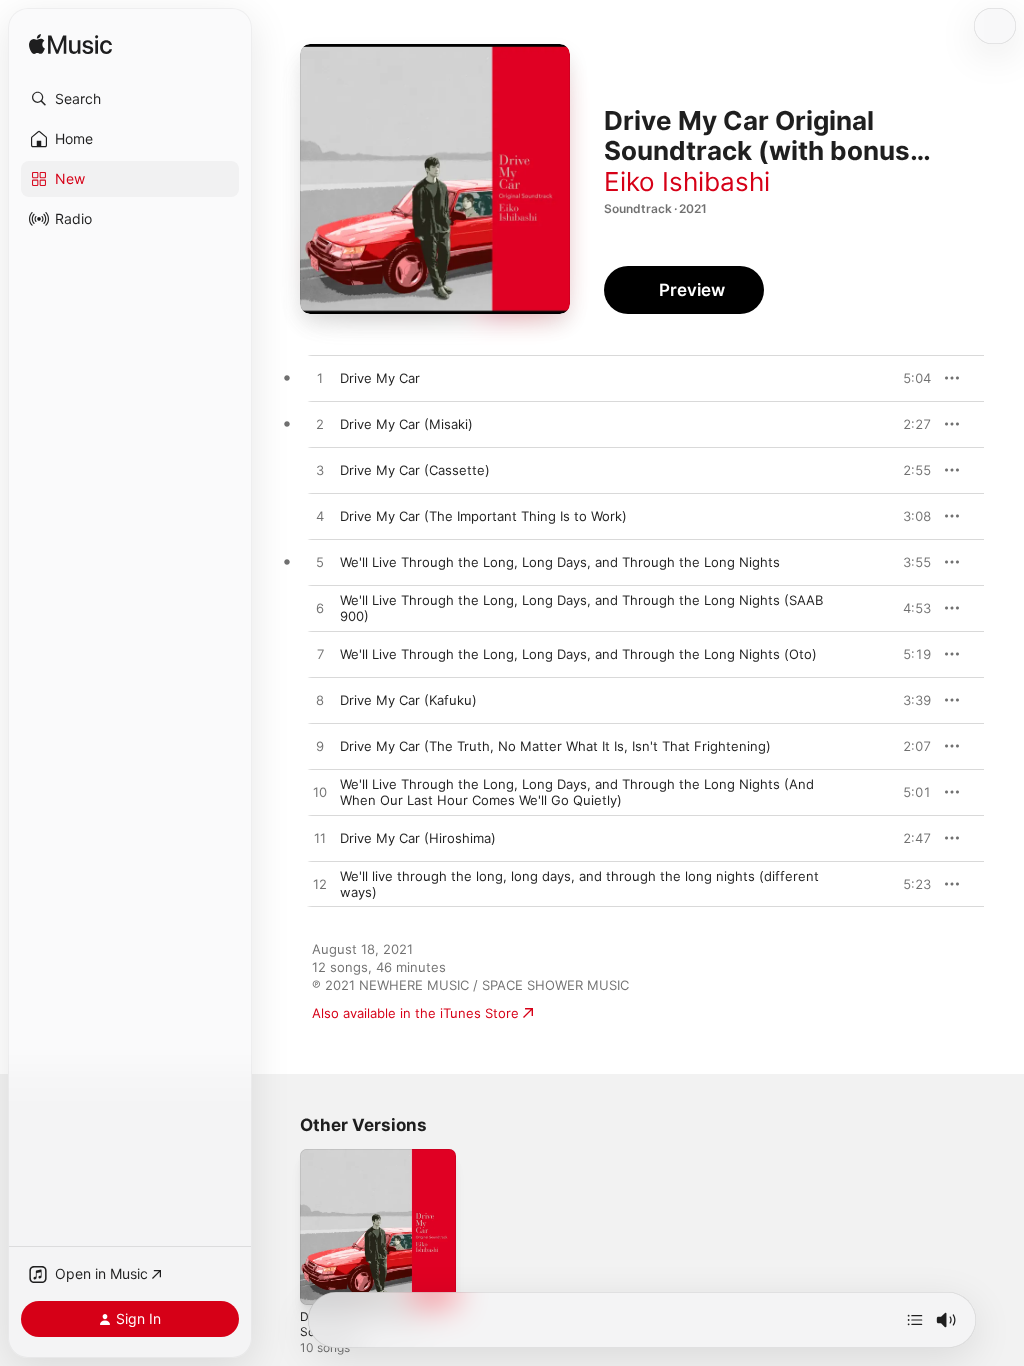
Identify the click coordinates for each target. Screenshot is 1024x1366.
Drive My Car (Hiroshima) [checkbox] (418, 838)
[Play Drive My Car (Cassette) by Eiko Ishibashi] (320, 471)
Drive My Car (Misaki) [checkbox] (406, 424)
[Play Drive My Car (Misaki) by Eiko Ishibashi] (320, 425)
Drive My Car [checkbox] (380, 378)
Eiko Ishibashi (687, 181)
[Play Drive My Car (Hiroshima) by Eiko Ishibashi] (320, 839)
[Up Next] (915, 1320)
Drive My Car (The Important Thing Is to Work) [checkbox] (483, 516)
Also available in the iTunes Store (415, 1013)
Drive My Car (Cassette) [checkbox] (415, 470)
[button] (130, 99)
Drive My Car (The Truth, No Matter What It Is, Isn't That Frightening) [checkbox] (555, 746)
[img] (70, 45)
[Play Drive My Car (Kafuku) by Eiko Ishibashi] (320, 701)
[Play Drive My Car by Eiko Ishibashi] (320, 379)
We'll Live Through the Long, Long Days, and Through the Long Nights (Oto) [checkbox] (578, 654)
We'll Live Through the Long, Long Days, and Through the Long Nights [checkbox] (560, 562)
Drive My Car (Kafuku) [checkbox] (408, 700)
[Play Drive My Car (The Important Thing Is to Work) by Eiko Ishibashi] (320, 517)
